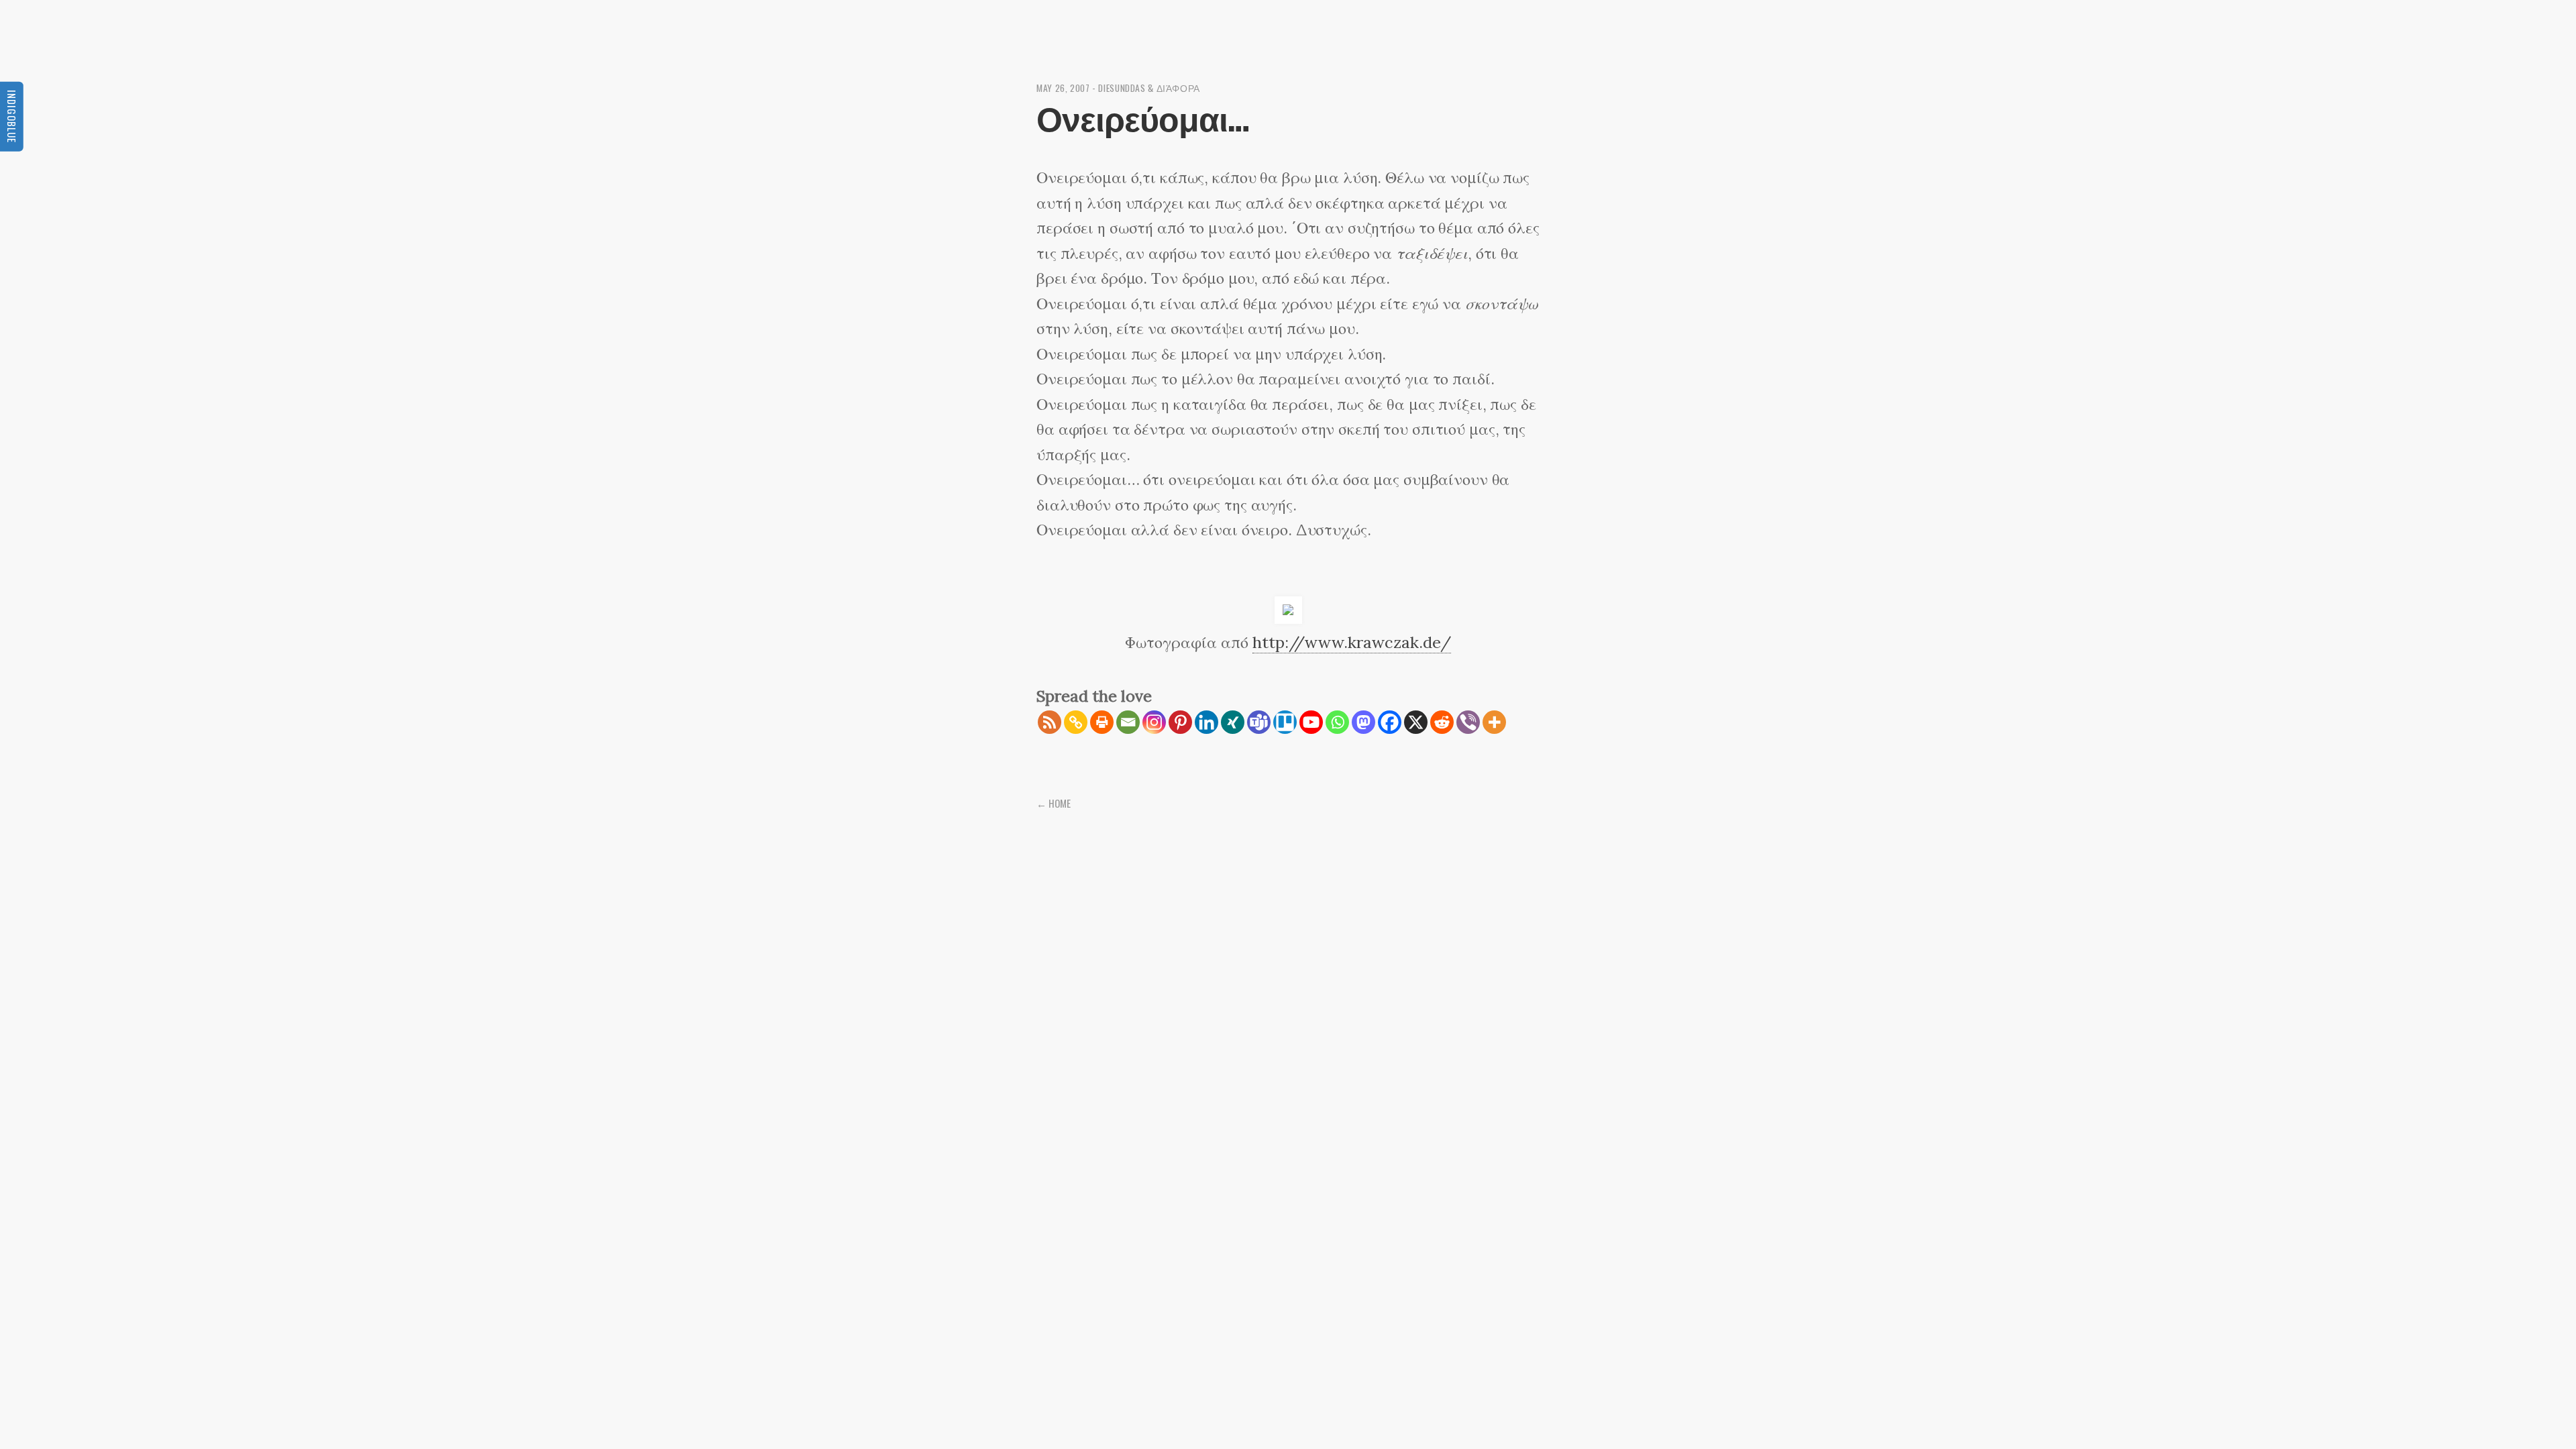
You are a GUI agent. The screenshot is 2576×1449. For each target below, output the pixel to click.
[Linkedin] (1206, 722)
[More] (1494, 722)
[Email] (1128, 722)
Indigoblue (12, 116)
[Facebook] (1390, 722)
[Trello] (1285, 722)
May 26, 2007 (1063, 88)
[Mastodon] (1363, 722)
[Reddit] (1442, 722)
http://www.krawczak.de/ (1352, 642)
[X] (1416, 722)
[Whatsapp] (1337, 722)
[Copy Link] (1076, 722)
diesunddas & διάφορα (1149, 88)
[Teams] (1259, 722)
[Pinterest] (1180, 722)
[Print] (1102, 722)
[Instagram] (1154, 722)
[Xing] (1233, 722)
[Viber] (1468, 722)
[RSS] (1050, 722)
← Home (1054, 803)
